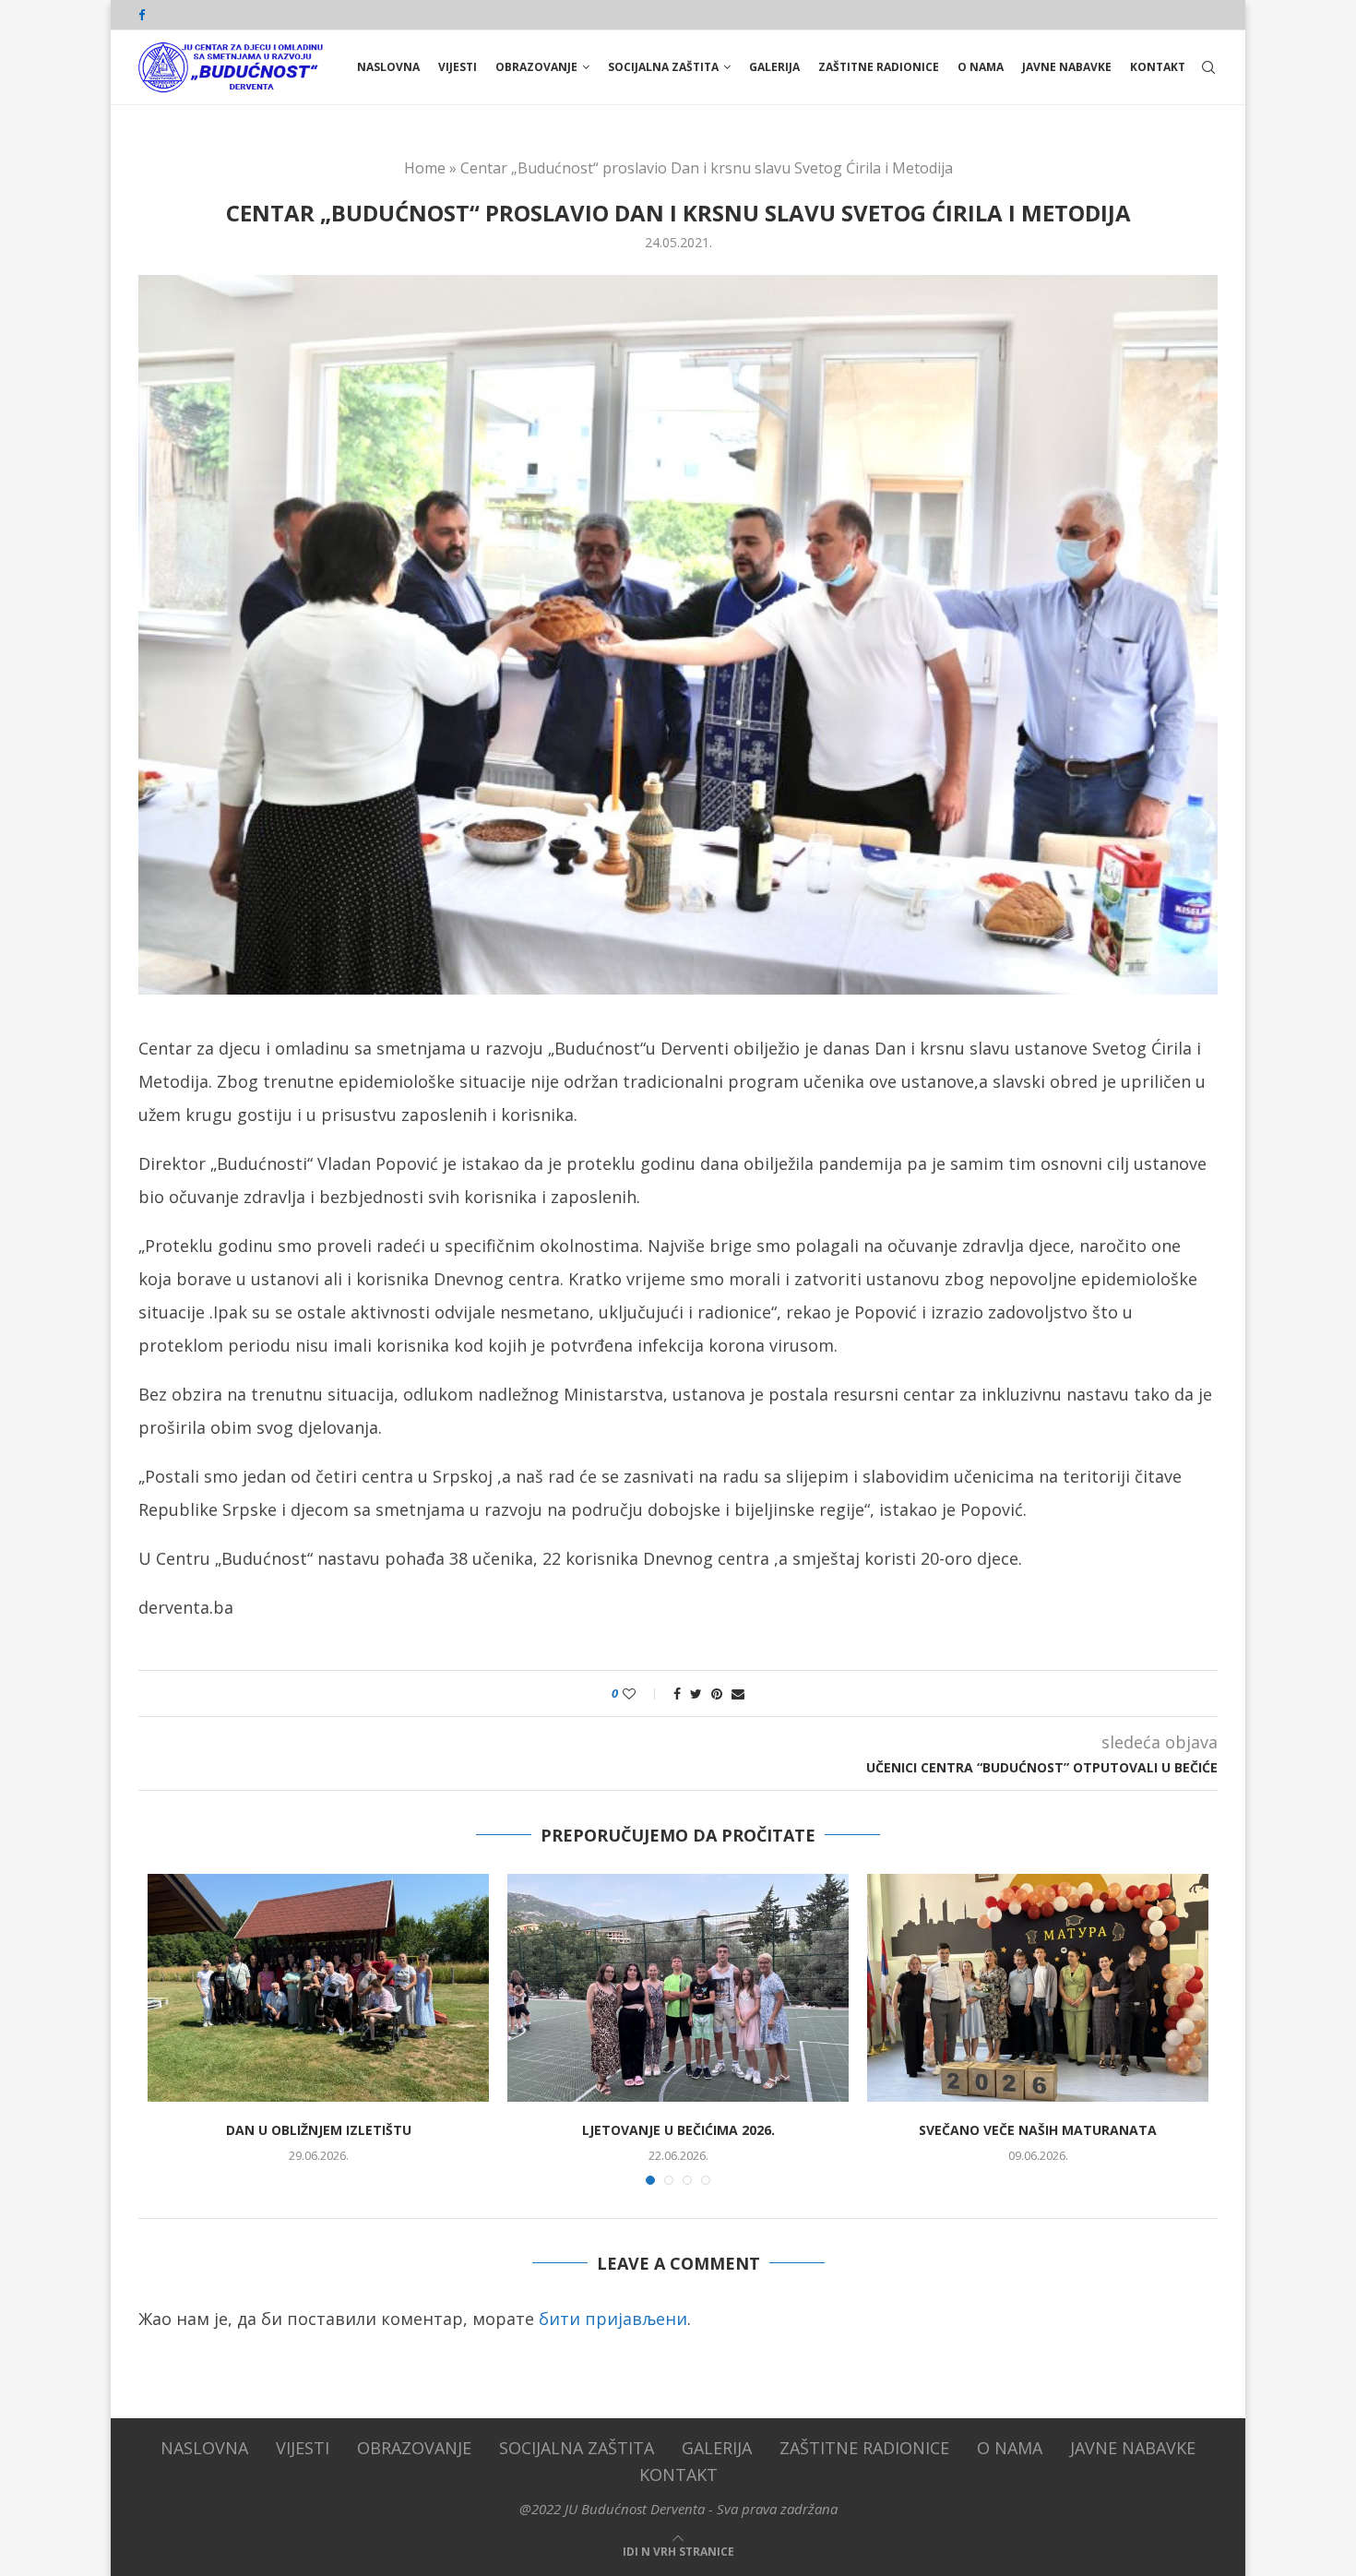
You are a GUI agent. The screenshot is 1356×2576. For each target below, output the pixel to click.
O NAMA (981, 67)
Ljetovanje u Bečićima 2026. (678, 2130)
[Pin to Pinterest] (717, 1693)
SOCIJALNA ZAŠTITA (663, 67)
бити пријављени (613, 2319)
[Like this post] (642, 1693)
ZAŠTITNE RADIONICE (879, 67)
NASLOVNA (388, 67)
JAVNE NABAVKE (1067, 67)
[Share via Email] (738, 1693)
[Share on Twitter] (696, 1693)
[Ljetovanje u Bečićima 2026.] (678, 1988)
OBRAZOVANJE (536, 67)
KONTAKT (1158, 67)
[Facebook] (142, 15)
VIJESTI (458, 67)
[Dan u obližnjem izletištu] (318, 1988)
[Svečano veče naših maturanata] (1038, 1988)
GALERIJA (774, 67)
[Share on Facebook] (677, 1693)
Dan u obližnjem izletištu (319, 2130)
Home (425, 168)
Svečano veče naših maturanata (1038, 2130)
